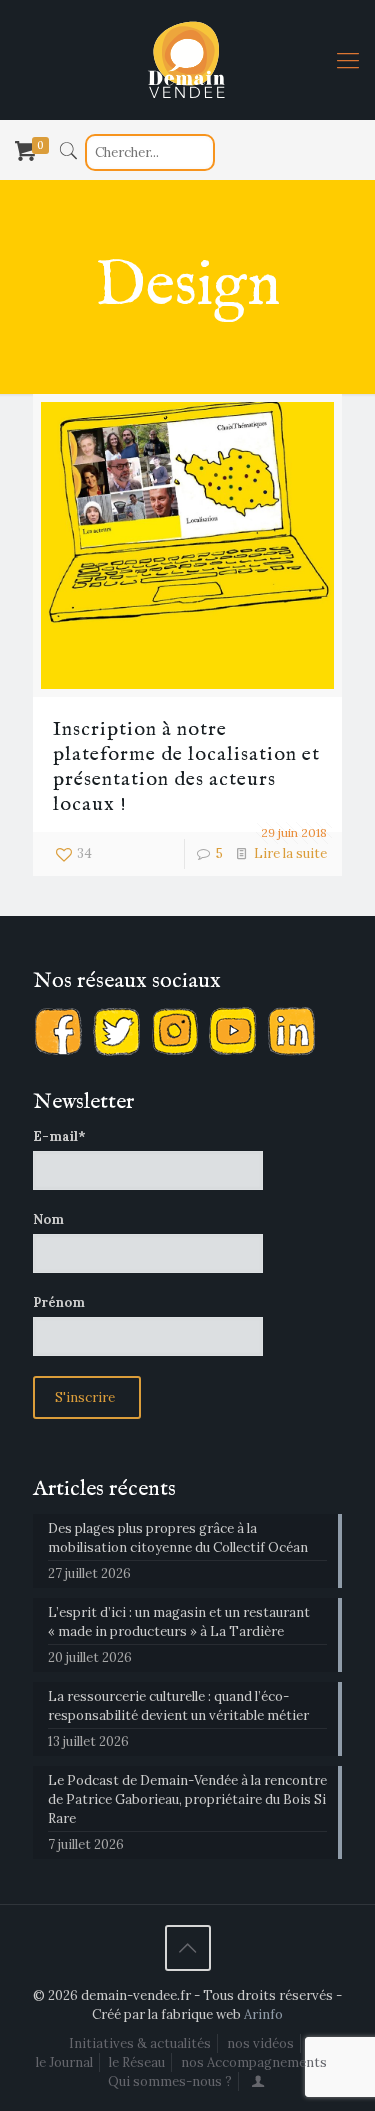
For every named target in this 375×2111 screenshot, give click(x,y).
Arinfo (263, 2014)
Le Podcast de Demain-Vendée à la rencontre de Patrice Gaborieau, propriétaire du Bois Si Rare (187, 1799)
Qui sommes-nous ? (170, 2081)
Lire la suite (290, 853)
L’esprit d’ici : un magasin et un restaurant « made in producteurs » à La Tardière (179, 1622)
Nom (48, 1219)
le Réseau (137, 2062)
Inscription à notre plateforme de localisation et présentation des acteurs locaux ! (186, 767)
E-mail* (59, 1136)
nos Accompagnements (254, 2062)
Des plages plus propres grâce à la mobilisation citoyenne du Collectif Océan (178, 1538)
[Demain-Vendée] (187, 60)
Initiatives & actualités (140, 2043)
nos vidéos (260, 2043)
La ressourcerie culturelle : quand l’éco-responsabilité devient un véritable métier (178, 1706)
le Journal (64, 2062)
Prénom (59, 1302)
